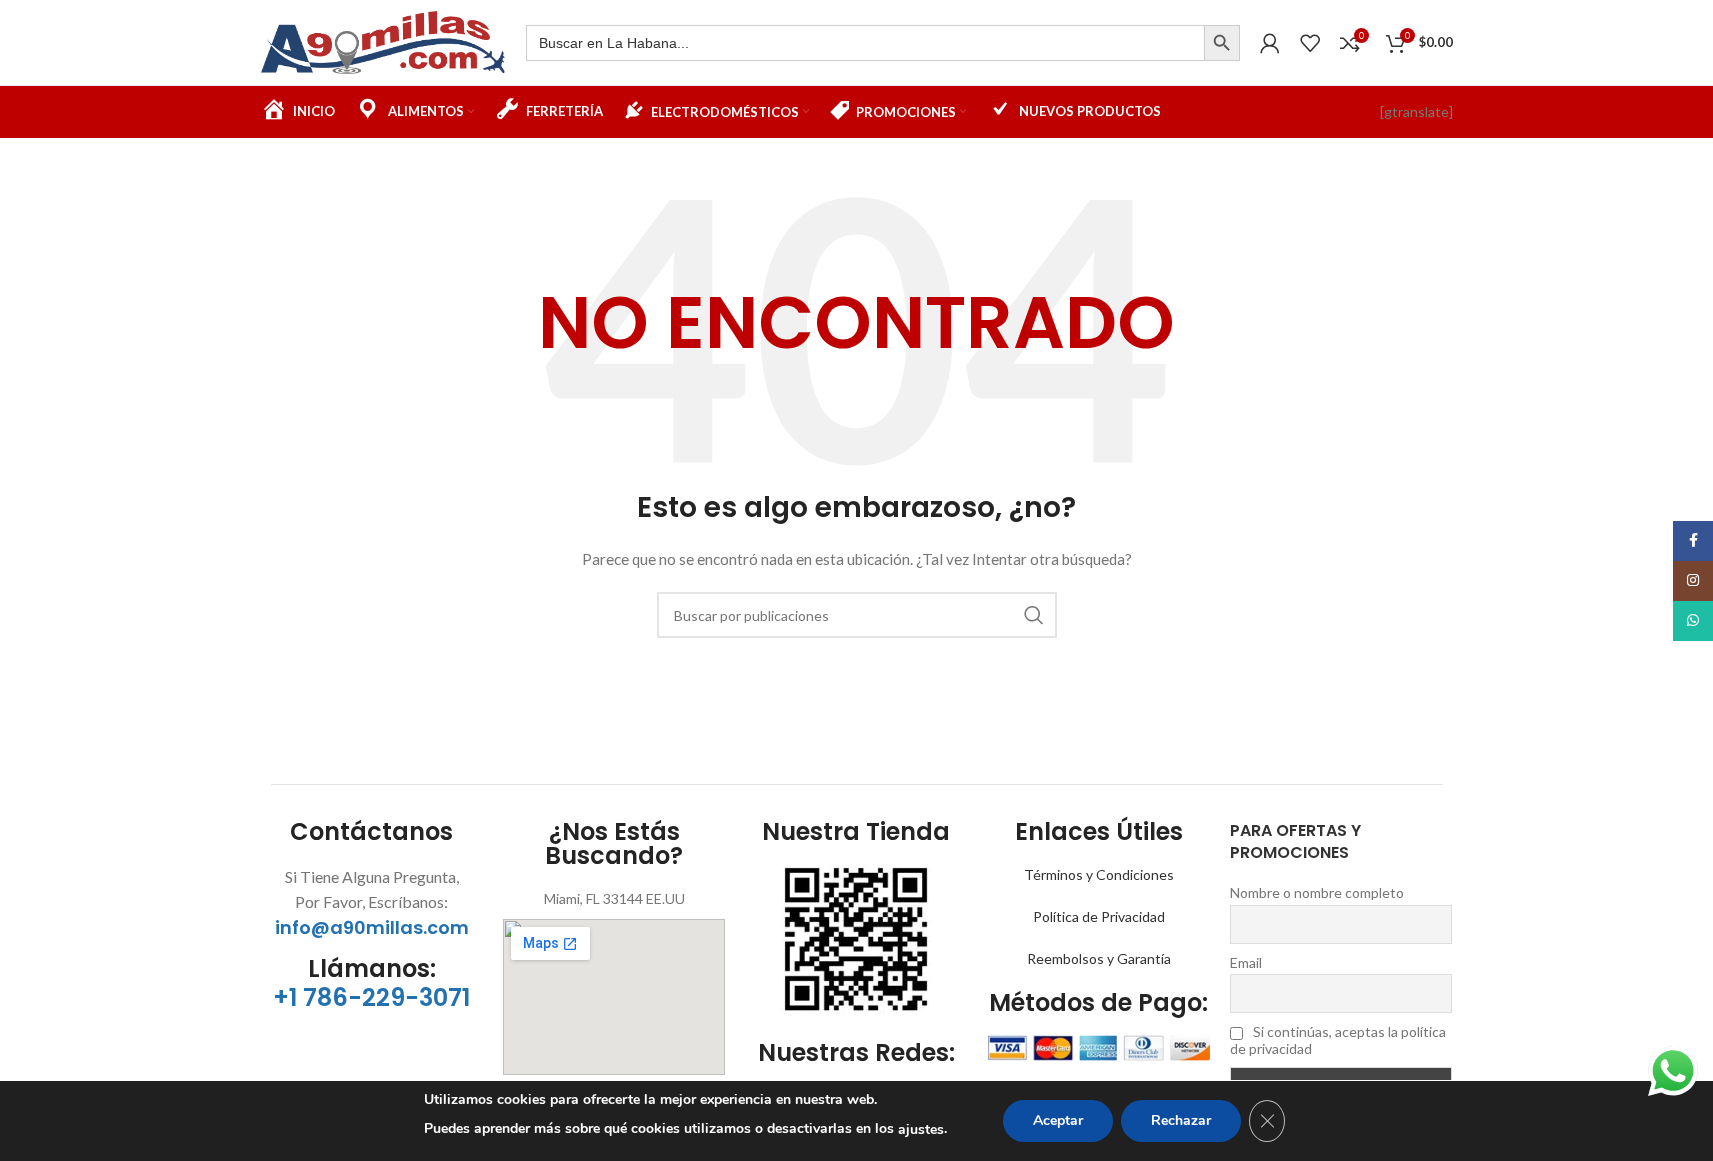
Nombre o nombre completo (1317, 892)
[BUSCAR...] (1034, 615)
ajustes (921, 1129)
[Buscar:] (865, 43)
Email (1246, 962)
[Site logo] (383, 40)
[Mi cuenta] (1270, 43)
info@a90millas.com (372, 927)
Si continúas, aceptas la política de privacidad (1338, 1040)
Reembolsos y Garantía (1099, 958)
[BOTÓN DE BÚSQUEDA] (1222, 43)
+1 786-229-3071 (371, 997)
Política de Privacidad (1099, 916)
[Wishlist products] (1310, 43)
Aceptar (1058, 1120)
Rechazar (1181, 1120)
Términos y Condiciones (1099, 874)
